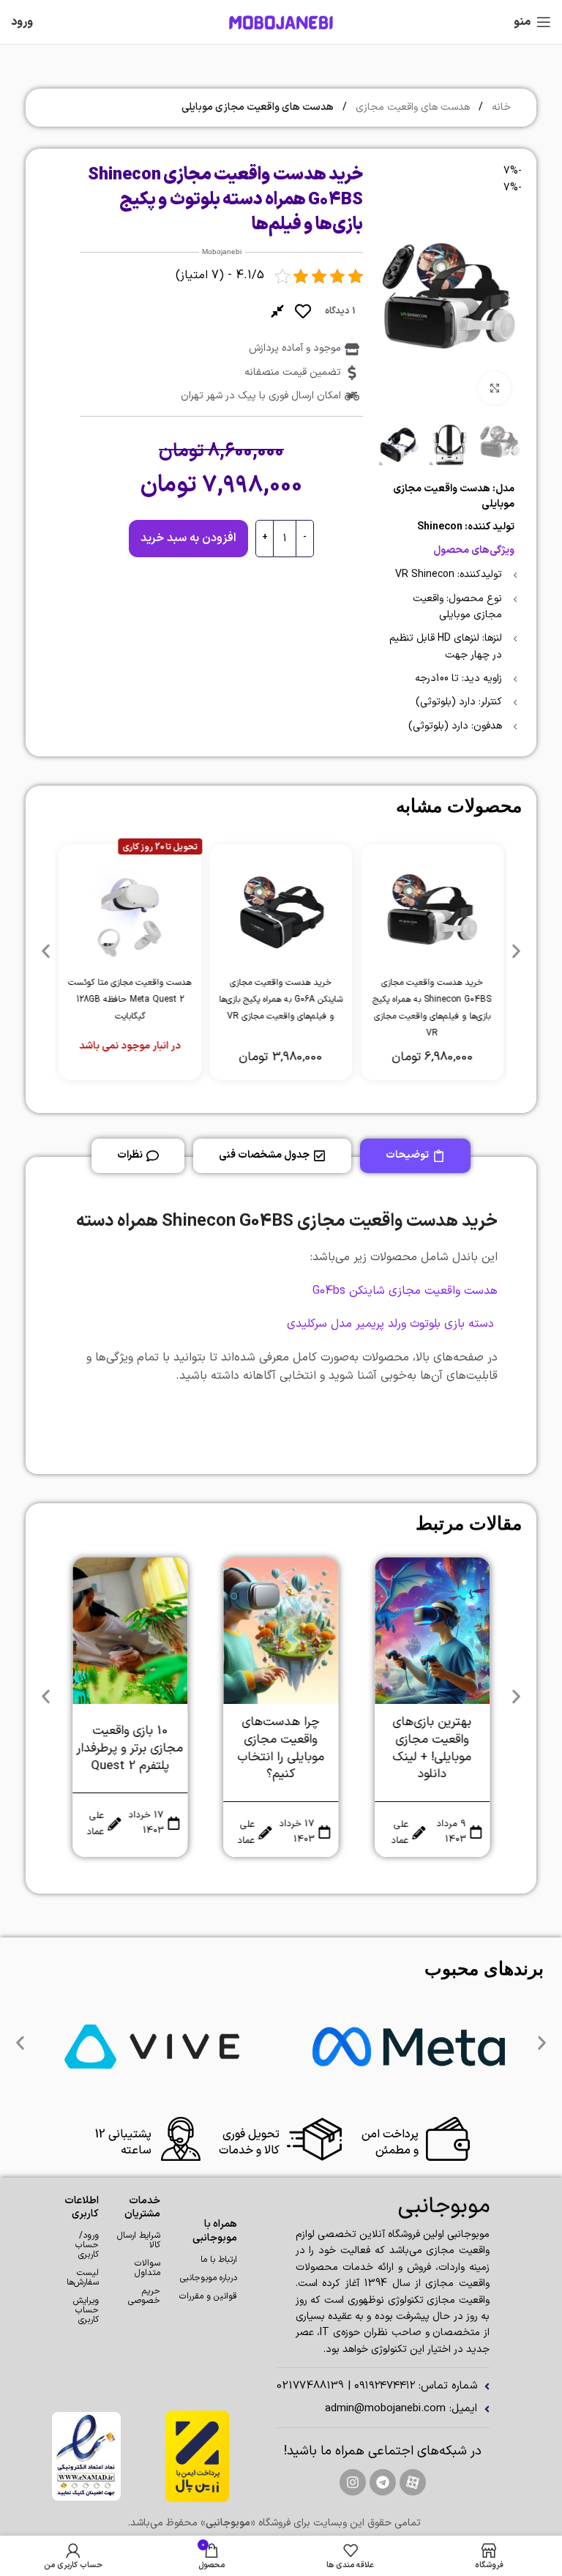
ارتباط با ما (219, 2260)
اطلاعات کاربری (86, 2207)
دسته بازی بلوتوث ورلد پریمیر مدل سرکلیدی (392, 1324)
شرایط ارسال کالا (139, 2240)
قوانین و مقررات (208, 2296)
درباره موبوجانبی (209, 2278)
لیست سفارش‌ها (86, 2278)
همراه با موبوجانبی (215, 2231)
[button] (507, 298)
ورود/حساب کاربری (87, 2245)
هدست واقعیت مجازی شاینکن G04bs (405, 1291)
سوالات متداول (147, 2268)
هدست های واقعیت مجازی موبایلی (258, 107)
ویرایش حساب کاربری (86, 2310)
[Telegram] (383, 2482)
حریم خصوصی (144, 2296)
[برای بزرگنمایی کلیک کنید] (494, 388)
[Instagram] (353, 2482)
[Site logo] (281, 22)
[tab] (415, 1156)
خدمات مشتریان (142, 2207)
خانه (500, 107)
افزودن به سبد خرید (188, 538)
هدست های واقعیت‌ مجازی (411, 107)
